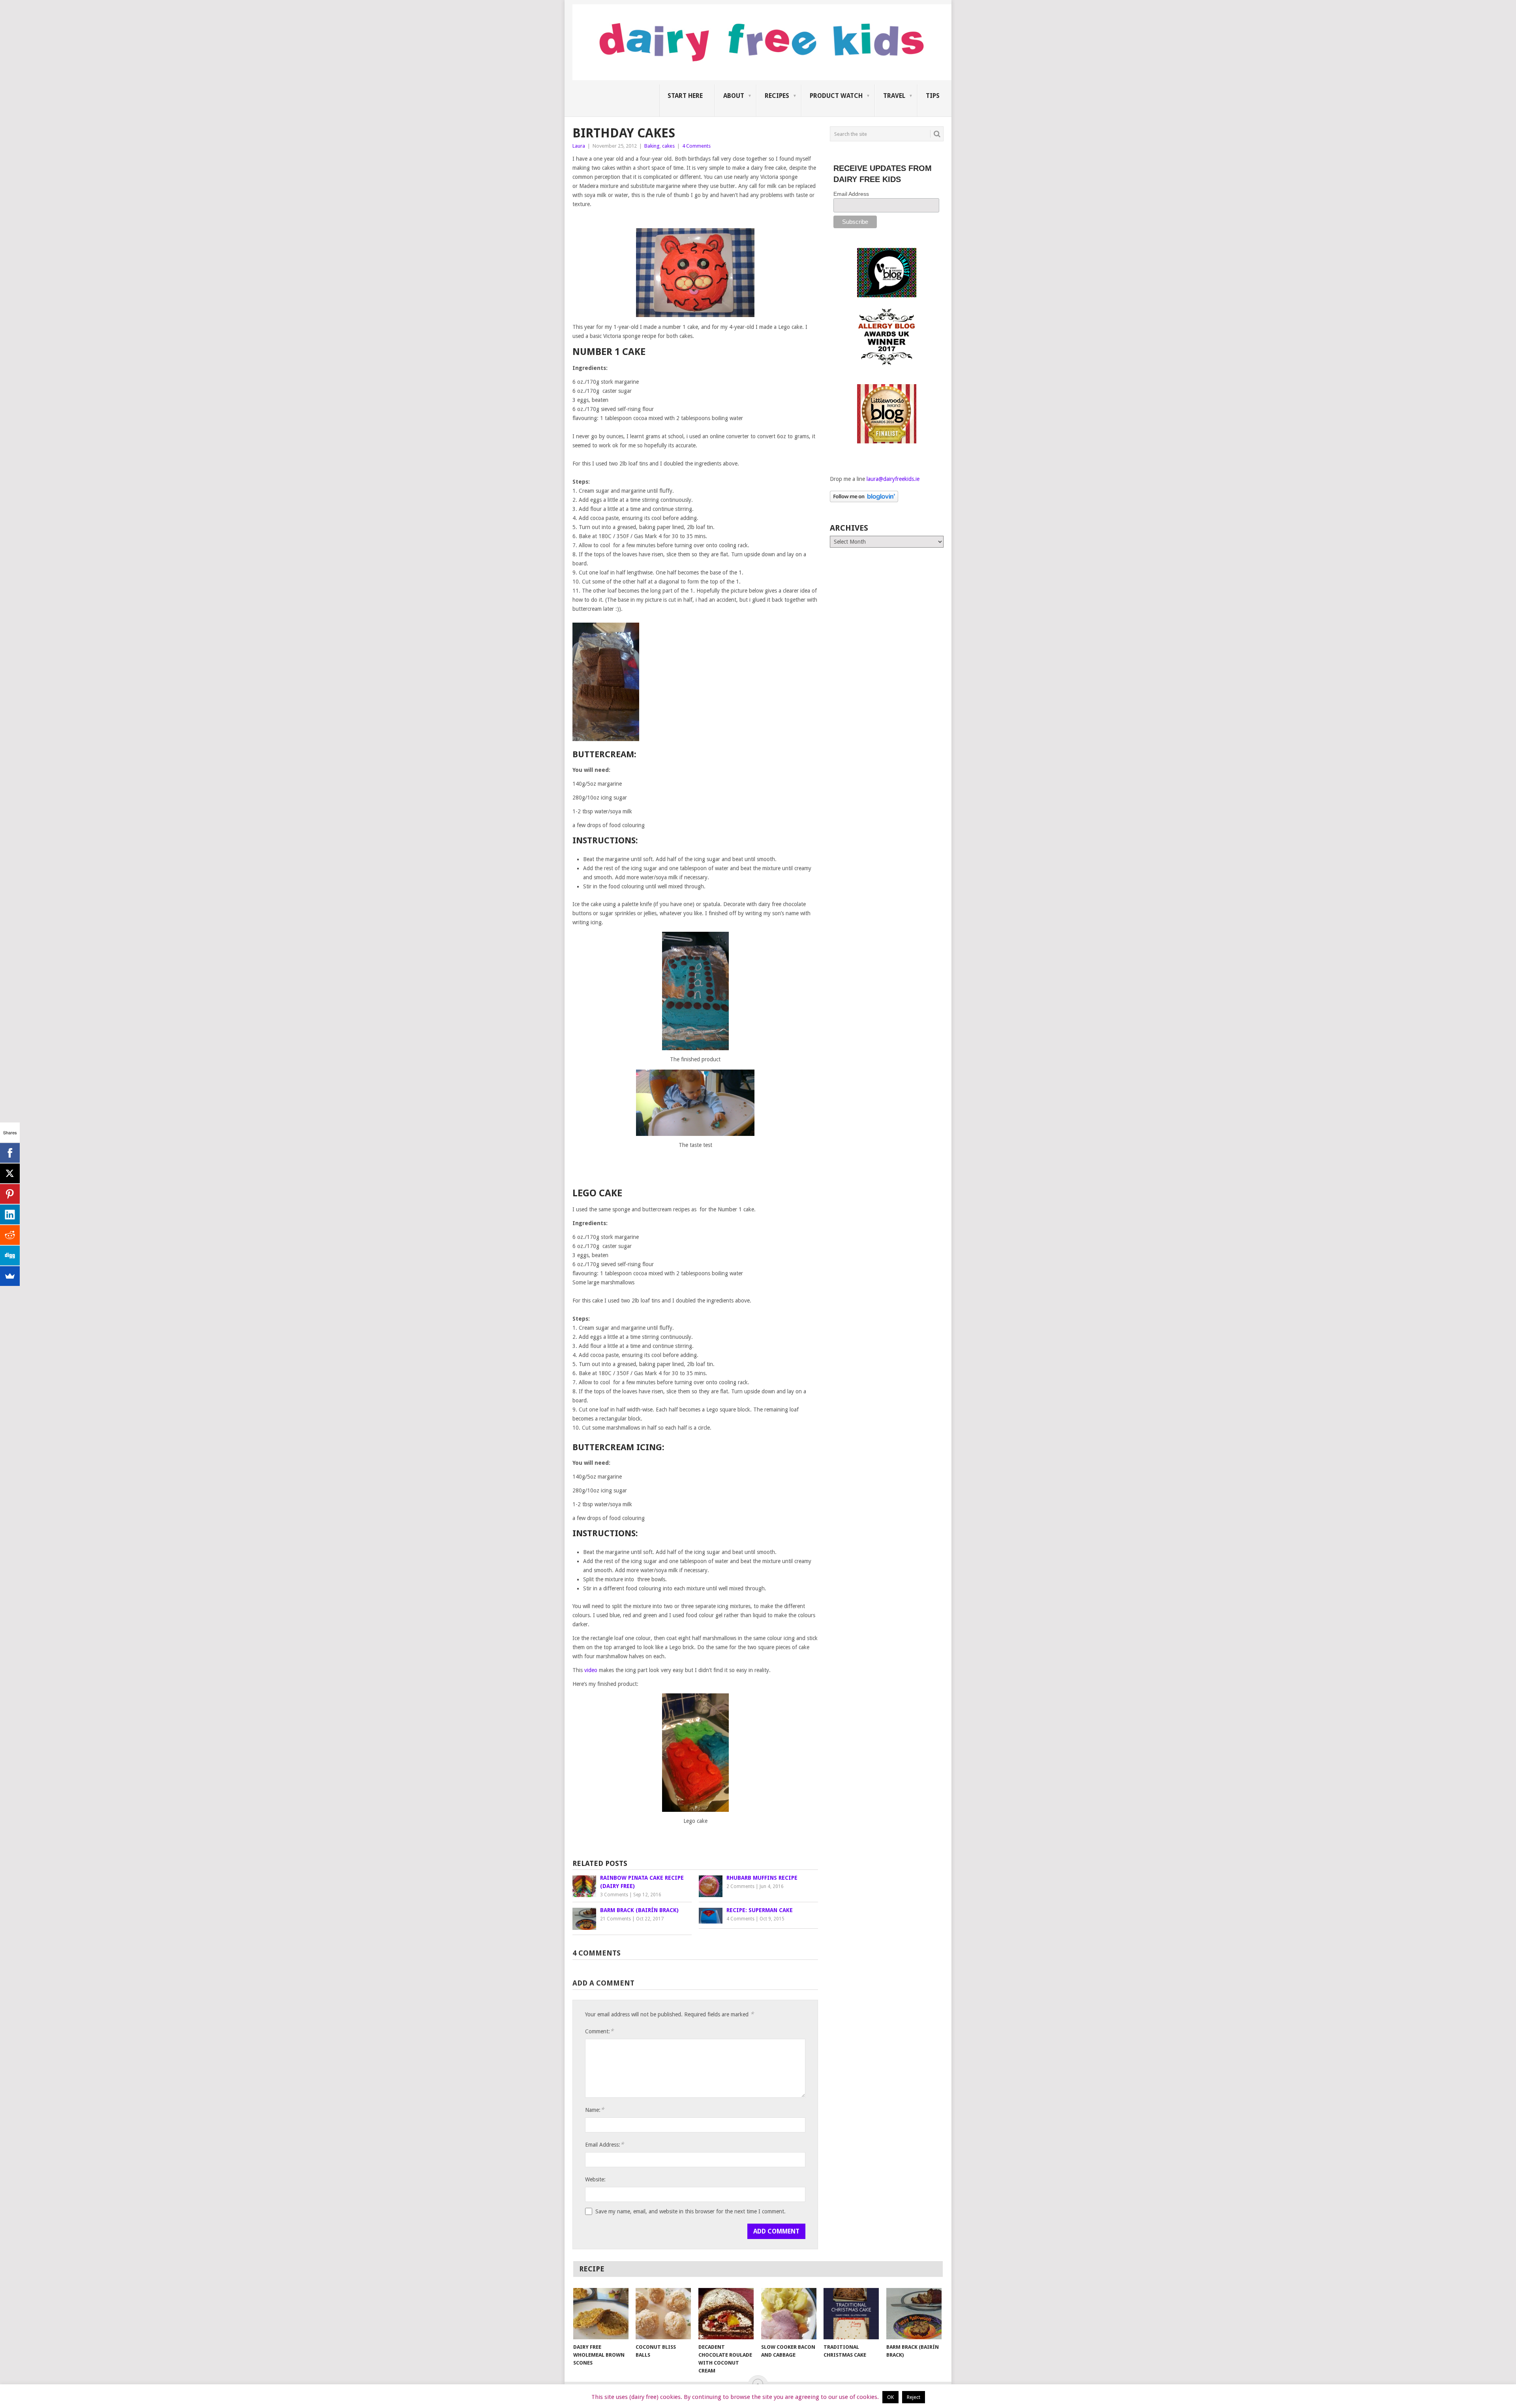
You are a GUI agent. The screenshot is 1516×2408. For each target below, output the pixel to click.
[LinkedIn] (10, 1214)
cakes (668, 146)
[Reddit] (10, 1235)
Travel (894, 96)
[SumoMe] (10, 1276)
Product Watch (836, 96)
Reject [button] (914, 2397)
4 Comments (696, 146)
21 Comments (615, 1919)
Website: (595, 2179)
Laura (579, 146)
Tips (933, 96)
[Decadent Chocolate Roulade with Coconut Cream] (726, 2314)
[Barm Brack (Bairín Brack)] (914, 2314)
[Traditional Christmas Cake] (851, 2314)
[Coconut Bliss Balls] (663, 2314)
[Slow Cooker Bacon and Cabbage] (789, 2314)
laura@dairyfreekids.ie (893, 479)
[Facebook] (10, 1153)
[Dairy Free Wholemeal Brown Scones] (601, 2314)
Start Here (685, 96)
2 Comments (740, 1886)
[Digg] (10, 1256)
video (591, 1670)
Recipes (777, 96)
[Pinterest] (10, 1194)
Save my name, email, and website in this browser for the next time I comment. (690, 2211)
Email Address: (604, 2144)
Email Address (851, 194)
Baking (652, 146)
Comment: (599, 2031)
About (734, 96)
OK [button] (890, 2397)
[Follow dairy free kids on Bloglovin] (864, 500)
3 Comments (614, 1895)
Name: (595, 2110)
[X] (10, 1173)
